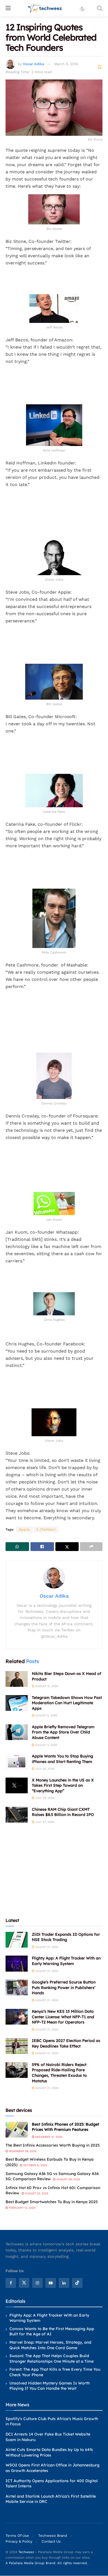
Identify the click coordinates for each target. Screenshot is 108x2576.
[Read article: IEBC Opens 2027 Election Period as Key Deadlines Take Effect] (17, 2046)
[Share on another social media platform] (91, 1547)
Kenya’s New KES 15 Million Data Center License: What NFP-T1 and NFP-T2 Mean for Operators (63, 2017)
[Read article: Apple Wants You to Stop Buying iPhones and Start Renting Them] (17, 1761)
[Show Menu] (8, 8)
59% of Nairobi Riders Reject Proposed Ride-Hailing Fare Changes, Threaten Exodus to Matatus (59, 2073)
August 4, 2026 (46, 1745)
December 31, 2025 (48, 2137)
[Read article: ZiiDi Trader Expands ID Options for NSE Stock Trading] (17, 1940)
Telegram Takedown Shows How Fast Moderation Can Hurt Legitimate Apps (67, 1703)
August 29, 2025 (68, 2179)
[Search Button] (100, 8)
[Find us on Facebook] (11, 2283)
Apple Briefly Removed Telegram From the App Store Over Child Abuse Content (63, 1732)
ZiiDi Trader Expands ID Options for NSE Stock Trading (66, 1937)
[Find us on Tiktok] (77, 2283)
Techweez (26, 2552)
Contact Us (51, 2542)
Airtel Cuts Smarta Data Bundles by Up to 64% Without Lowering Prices (49, 2452)
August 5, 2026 (46, 1715)
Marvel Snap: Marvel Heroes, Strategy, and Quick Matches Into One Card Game (50, 2345)
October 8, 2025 (35, 2165)
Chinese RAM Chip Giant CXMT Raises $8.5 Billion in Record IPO (63, 1812)
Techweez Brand (53, 2536)
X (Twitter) (46, 1529)
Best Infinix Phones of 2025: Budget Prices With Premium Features (65, 2127)
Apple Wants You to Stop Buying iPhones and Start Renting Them (62, 1759)
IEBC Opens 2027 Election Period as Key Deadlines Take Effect (66, 2043)
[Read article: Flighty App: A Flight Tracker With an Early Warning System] (17, 1963)
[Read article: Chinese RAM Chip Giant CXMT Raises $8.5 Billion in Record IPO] (17, 1815)
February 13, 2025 (22, 2208)
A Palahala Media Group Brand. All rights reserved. (47, 2563)
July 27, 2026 (44, 1822)
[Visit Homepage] (45, 8)
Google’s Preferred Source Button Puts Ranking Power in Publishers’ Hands (64, 1987)
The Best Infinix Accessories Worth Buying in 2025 (53, 2145)
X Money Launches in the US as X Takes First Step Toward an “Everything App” (63, 1785)
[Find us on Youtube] (51, 2283)
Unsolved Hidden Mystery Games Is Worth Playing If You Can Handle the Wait (50, 2386)
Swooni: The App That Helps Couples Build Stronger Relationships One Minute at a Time (52, 2359)
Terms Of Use (17, 2536)
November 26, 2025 (22, 2151)
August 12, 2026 (46, 1686)
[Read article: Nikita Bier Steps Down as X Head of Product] (17, 1679)
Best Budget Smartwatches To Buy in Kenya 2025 (52, 2202)
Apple (24, 1529)
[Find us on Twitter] (24, 2283)
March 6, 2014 (66, 64)
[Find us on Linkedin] (64, 2283)
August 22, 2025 (36, 2193)
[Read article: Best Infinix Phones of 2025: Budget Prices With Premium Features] (17, 2130)
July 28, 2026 (44, 1769)
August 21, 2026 (46, 1947)
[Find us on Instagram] (37, 2283)
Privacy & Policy (19, 2542)
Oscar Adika (34, 64)
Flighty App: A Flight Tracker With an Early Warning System (66, 1961)
